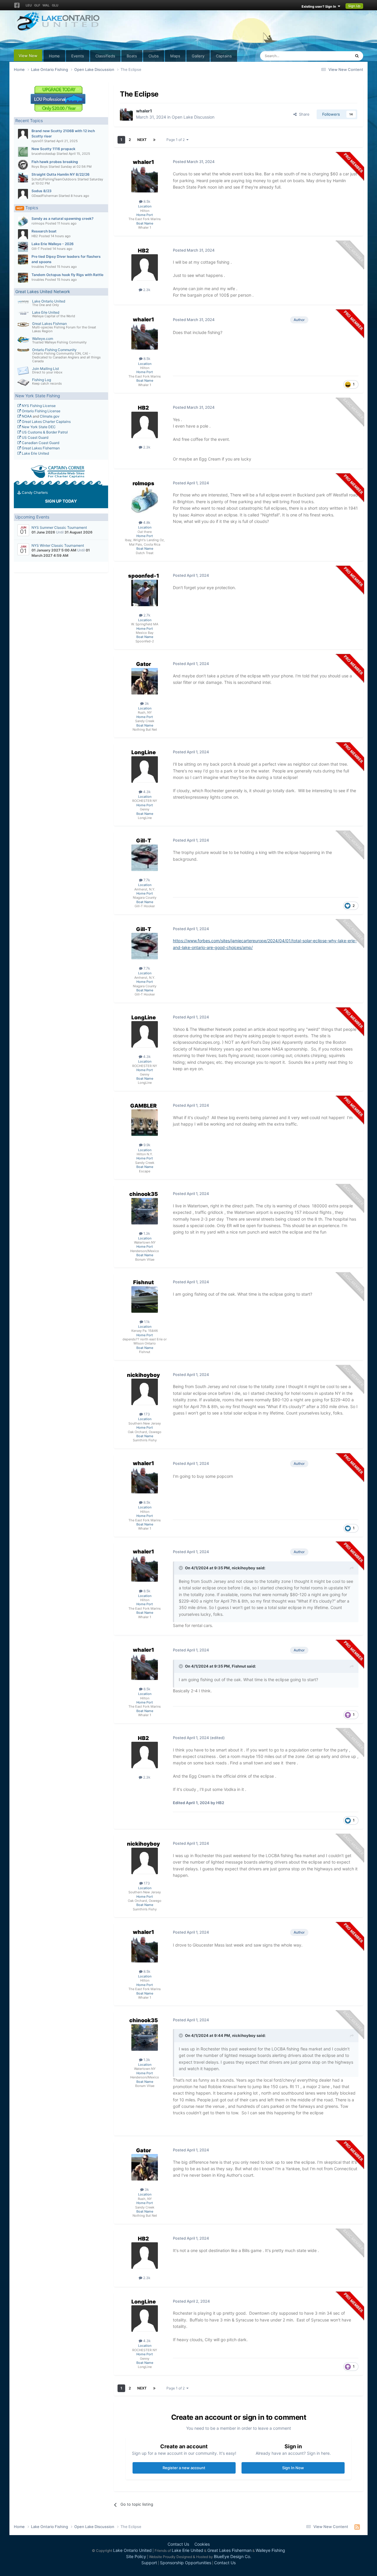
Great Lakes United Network (43, 291)
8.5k (147, 201)
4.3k (147, 792)
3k (146, 703)
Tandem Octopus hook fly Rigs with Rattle (67, 275)
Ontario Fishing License (41, 411)
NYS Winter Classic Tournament (58, 545)
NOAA (26, 416)
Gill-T (36, 249)
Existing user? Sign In (320, 6)
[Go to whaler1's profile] (126, 114)
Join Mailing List (46, 369)
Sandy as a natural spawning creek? (63, 218)
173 (146, 1414)
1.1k (147, 1322)
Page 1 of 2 (176, 140)
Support (149, 2563)
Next (142, 140)
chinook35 (144, 1194)
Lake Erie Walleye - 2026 (53, 244)
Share (303, 114)
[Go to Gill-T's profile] (23, 247)
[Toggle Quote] (181, 1568)
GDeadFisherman (45, 196)
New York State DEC (38, 427)
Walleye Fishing (270, 2550)
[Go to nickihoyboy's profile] (145, 1392)
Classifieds (105, 56)
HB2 (35, 236)
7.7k (146, 880)
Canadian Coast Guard (40, 443)
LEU (29, 5)
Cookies (202, 2544)
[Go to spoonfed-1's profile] (145, 593)
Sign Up (354, 6)
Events (78, 56)
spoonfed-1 (144, 576)
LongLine (144, 752)
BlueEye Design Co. (233, 2556)
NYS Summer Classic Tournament (59, 527)
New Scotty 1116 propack (53, 149)
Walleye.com (43, 339)
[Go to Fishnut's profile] (145, 1299)
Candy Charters (34, 492)
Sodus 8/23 (42, 191)
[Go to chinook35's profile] (145, 1211)
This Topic (334, 56)
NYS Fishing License (38, 406)
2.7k (147, 615)
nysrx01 (37, 141)
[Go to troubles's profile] (23, 260)
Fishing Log (42, 380)
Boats (132, 56)
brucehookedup (44, 154)
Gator (144, 664)
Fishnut (143, 1282)
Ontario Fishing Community (54, 350)
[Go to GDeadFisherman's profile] (23, 194)
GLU (55, 5)
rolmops (38, 223)
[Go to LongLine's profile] (145, 770)
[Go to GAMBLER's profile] (145, 1123)
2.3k (146, 290)
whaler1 (144, 111)
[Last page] (154, 140)
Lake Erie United (46, 312)
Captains (224, 56)
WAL (46, 5)
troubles (38, 267)
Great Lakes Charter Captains (46, 422)
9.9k (147, 1145)
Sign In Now (293, 2468)
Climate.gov (50, 416)
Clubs (154, 56)
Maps (175, 56)
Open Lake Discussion (193, 117)
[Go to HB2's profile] (23, 234)
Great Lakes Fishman (49, 324)
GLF (37, 5)
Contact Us (178, 2544)
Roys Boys (40, 167)
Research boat (44, 231)
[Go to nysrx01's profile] (23, 134)
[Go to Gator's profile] (145, 681)
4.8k (146, 522)
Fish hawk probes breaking (55, 162)
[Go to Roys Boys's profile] (23, 165)
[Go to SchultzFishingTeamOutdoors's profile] (23, 177)
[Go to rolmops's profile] (23, 222)
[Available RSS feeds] (357, 2527)
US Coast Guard (35, 437)
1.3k (146, 1233)
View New (28, 56)
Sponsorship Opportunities (186, 2563)
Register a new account (184, 2468)
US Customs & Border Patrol (44, 432)
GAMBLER (143, 1106)
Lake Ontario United (49, 301)
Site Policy (136, 2556)
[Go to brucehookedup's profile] (23, 152)
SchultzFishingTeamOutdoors (54, 179)
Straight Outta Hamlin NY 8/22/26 (61, 174)
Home (54, 56)
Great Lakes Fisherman (40, 448)
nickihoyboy (143, 1375)
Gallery (198, 56)
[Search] (357, 56)
